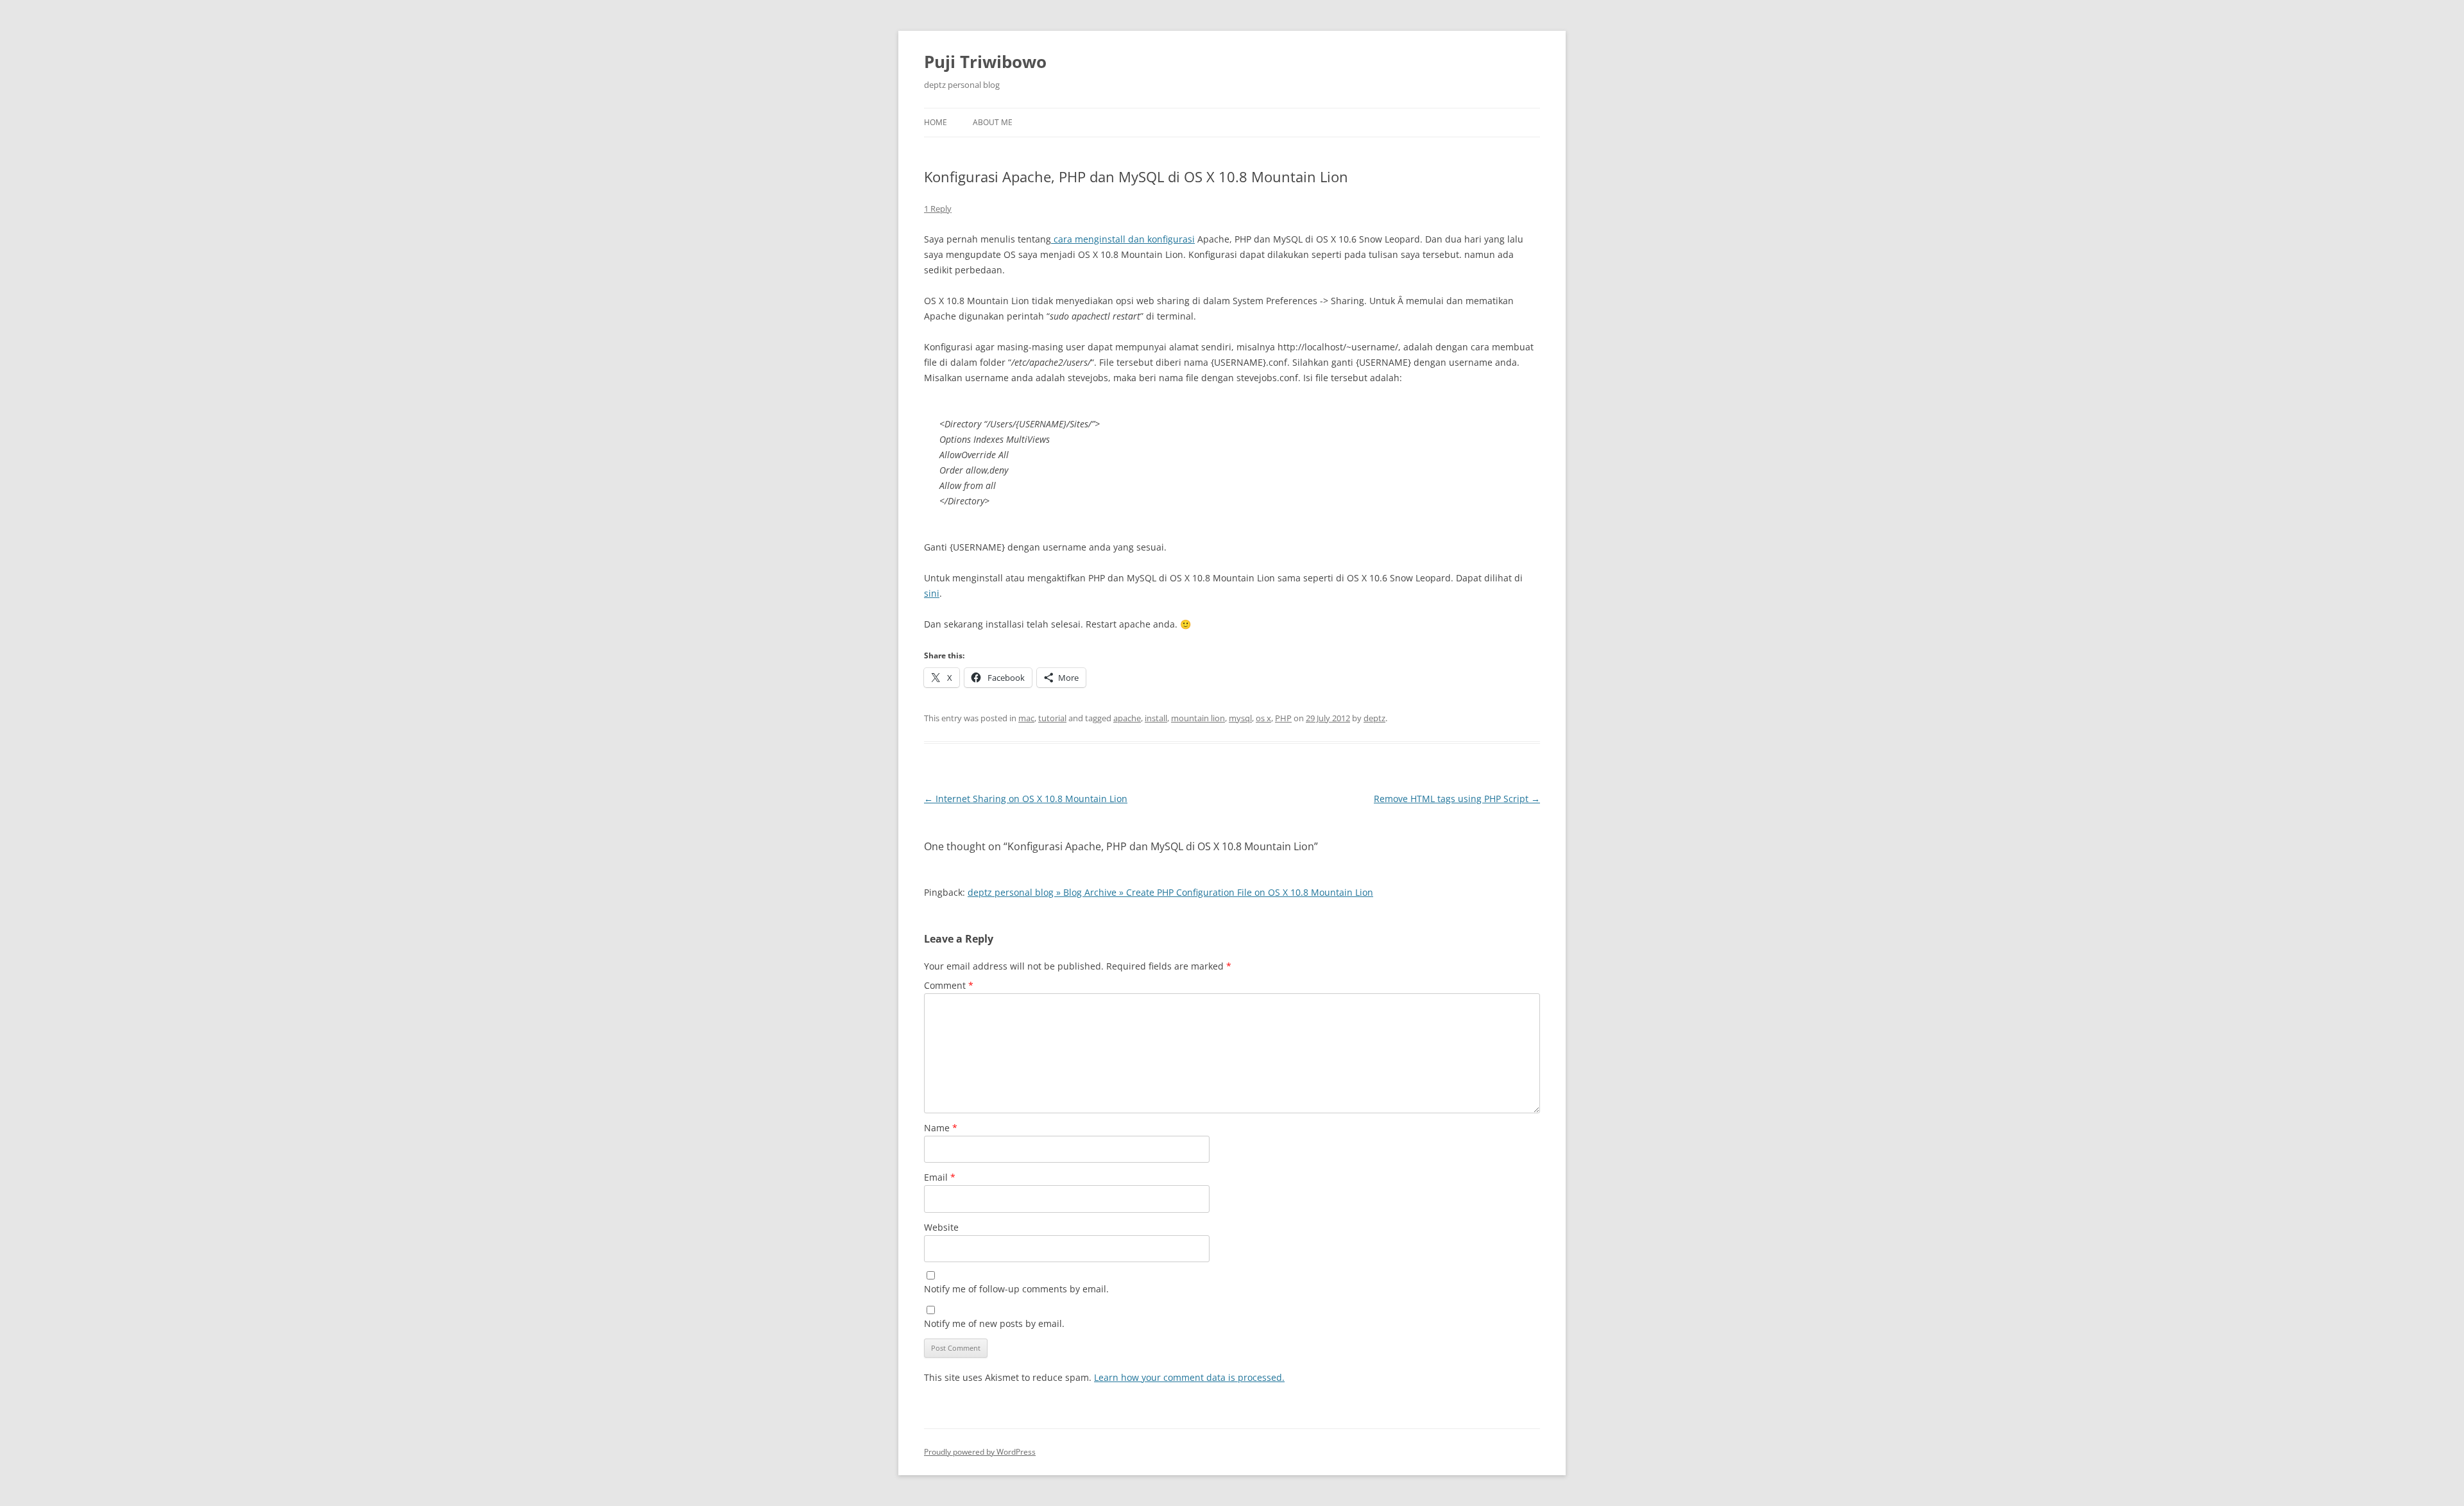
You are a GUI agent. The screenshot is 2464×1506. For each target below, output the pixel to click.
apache (1127, 718)
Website (941, 1227)
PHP (1283, 718)
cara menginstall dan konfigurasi (1123, 239)
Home (936, 122)
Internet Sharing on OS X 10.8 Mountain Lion (1026, 799)
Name (941, 1128)
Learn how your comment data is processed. (1189, 1377)
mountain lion (1198, 718)
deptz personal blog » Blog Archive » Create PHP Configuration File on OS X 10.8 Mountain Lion (1170, 892)
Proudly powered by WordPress (980, 1452)
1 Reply (938, 209)
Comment (949, 985)
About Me (993, 122)
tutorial (1052, 718)
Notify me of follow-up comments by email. (1016, 1289)
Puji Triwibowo (985, 62)
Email (940, 1177)
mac (1026, 718)
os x (1263, 718)
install (1156, 718)
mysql (1240, 718)
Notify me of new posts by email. (994, 1323)
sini (932, 593)
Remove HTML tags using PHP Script (1457, 799)
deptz (1374, 718)
